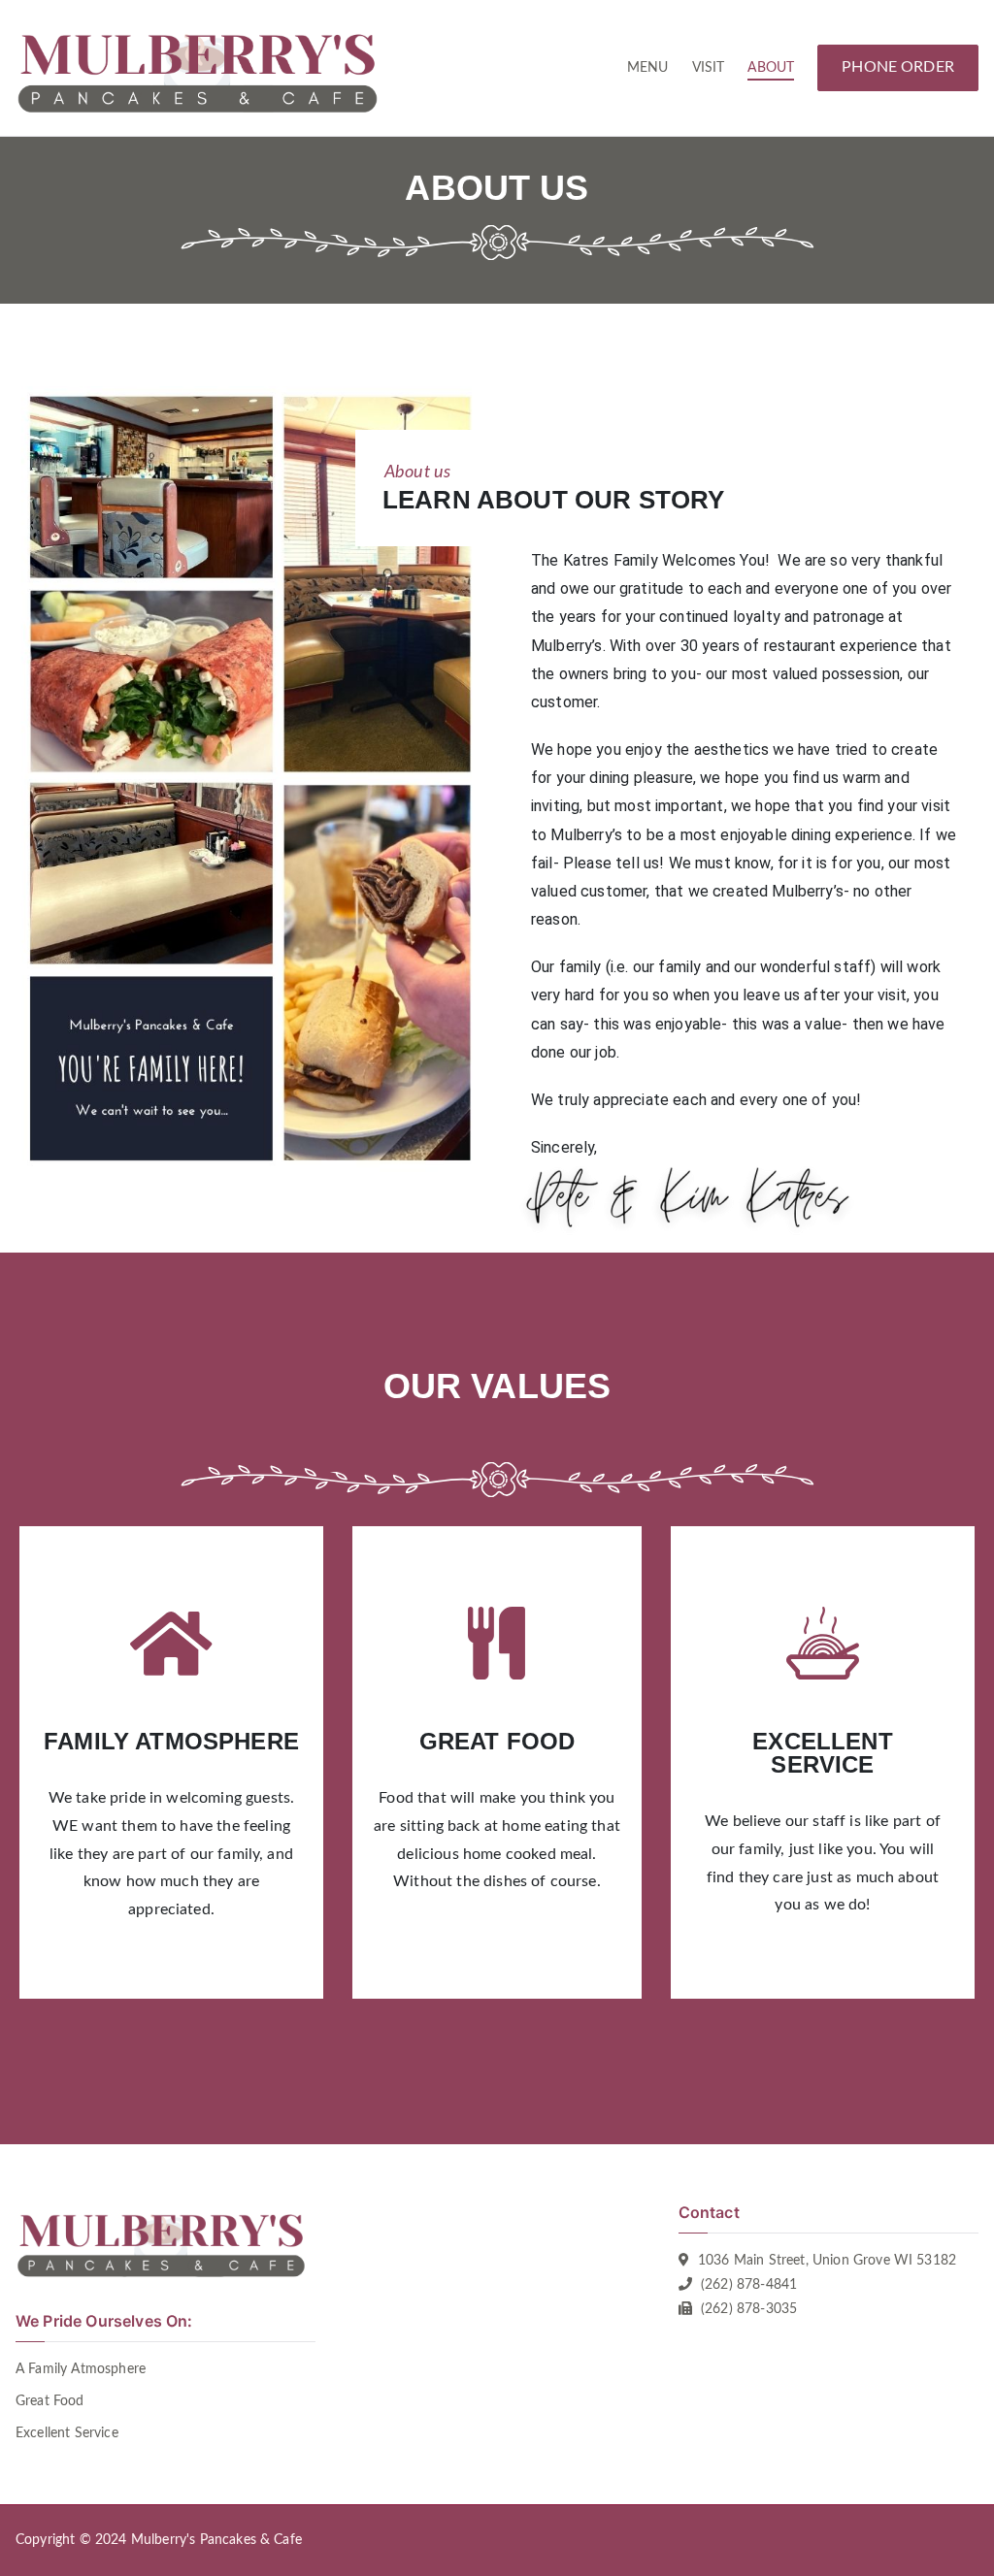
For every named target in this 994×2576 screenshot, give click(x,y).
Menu (648, 67)
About (771, 67)
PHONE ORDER (898, 67)
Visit (709, 67)
